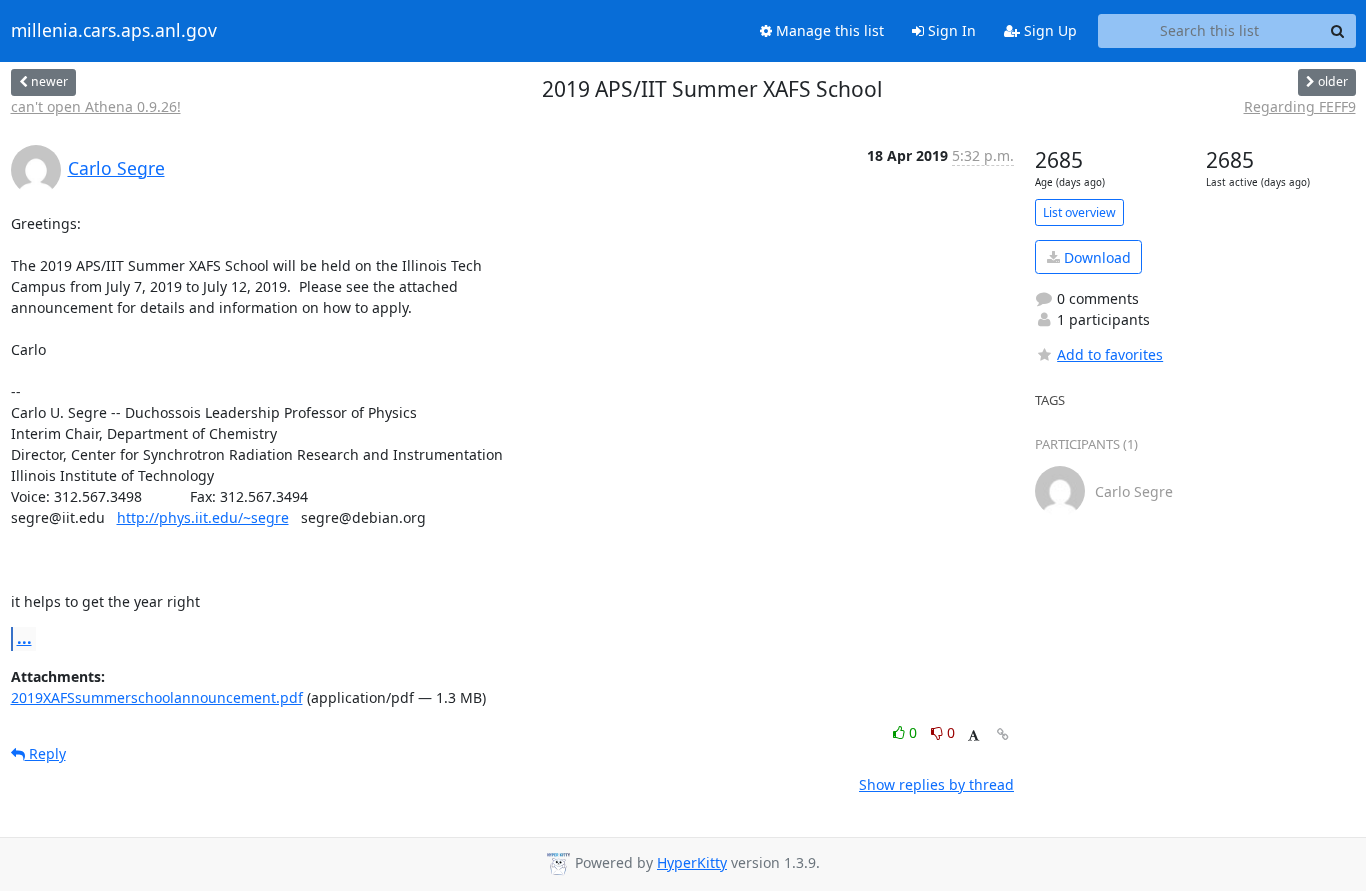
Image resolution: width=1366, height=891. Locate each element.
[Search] (1338, 31)
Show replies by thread (936, 784)
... (24, 638)
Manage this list (828, 30)
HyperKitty (692, 862)
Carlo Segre (116, 168)
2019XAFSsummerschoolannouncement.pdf (157, 697)
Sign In (950, 30)
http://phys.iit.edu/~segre (203, 517)
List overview (1079, 212)
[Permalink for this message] (1003, 734)
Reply (45, 753)
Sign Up (1048, 30)
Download (1095, 257)
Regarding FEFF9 (1300, 106)
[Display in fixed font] (973, 735)
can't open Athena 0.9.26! (96, 106)
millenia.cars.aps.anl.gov (114, 31)
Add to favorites (1110, 354)
